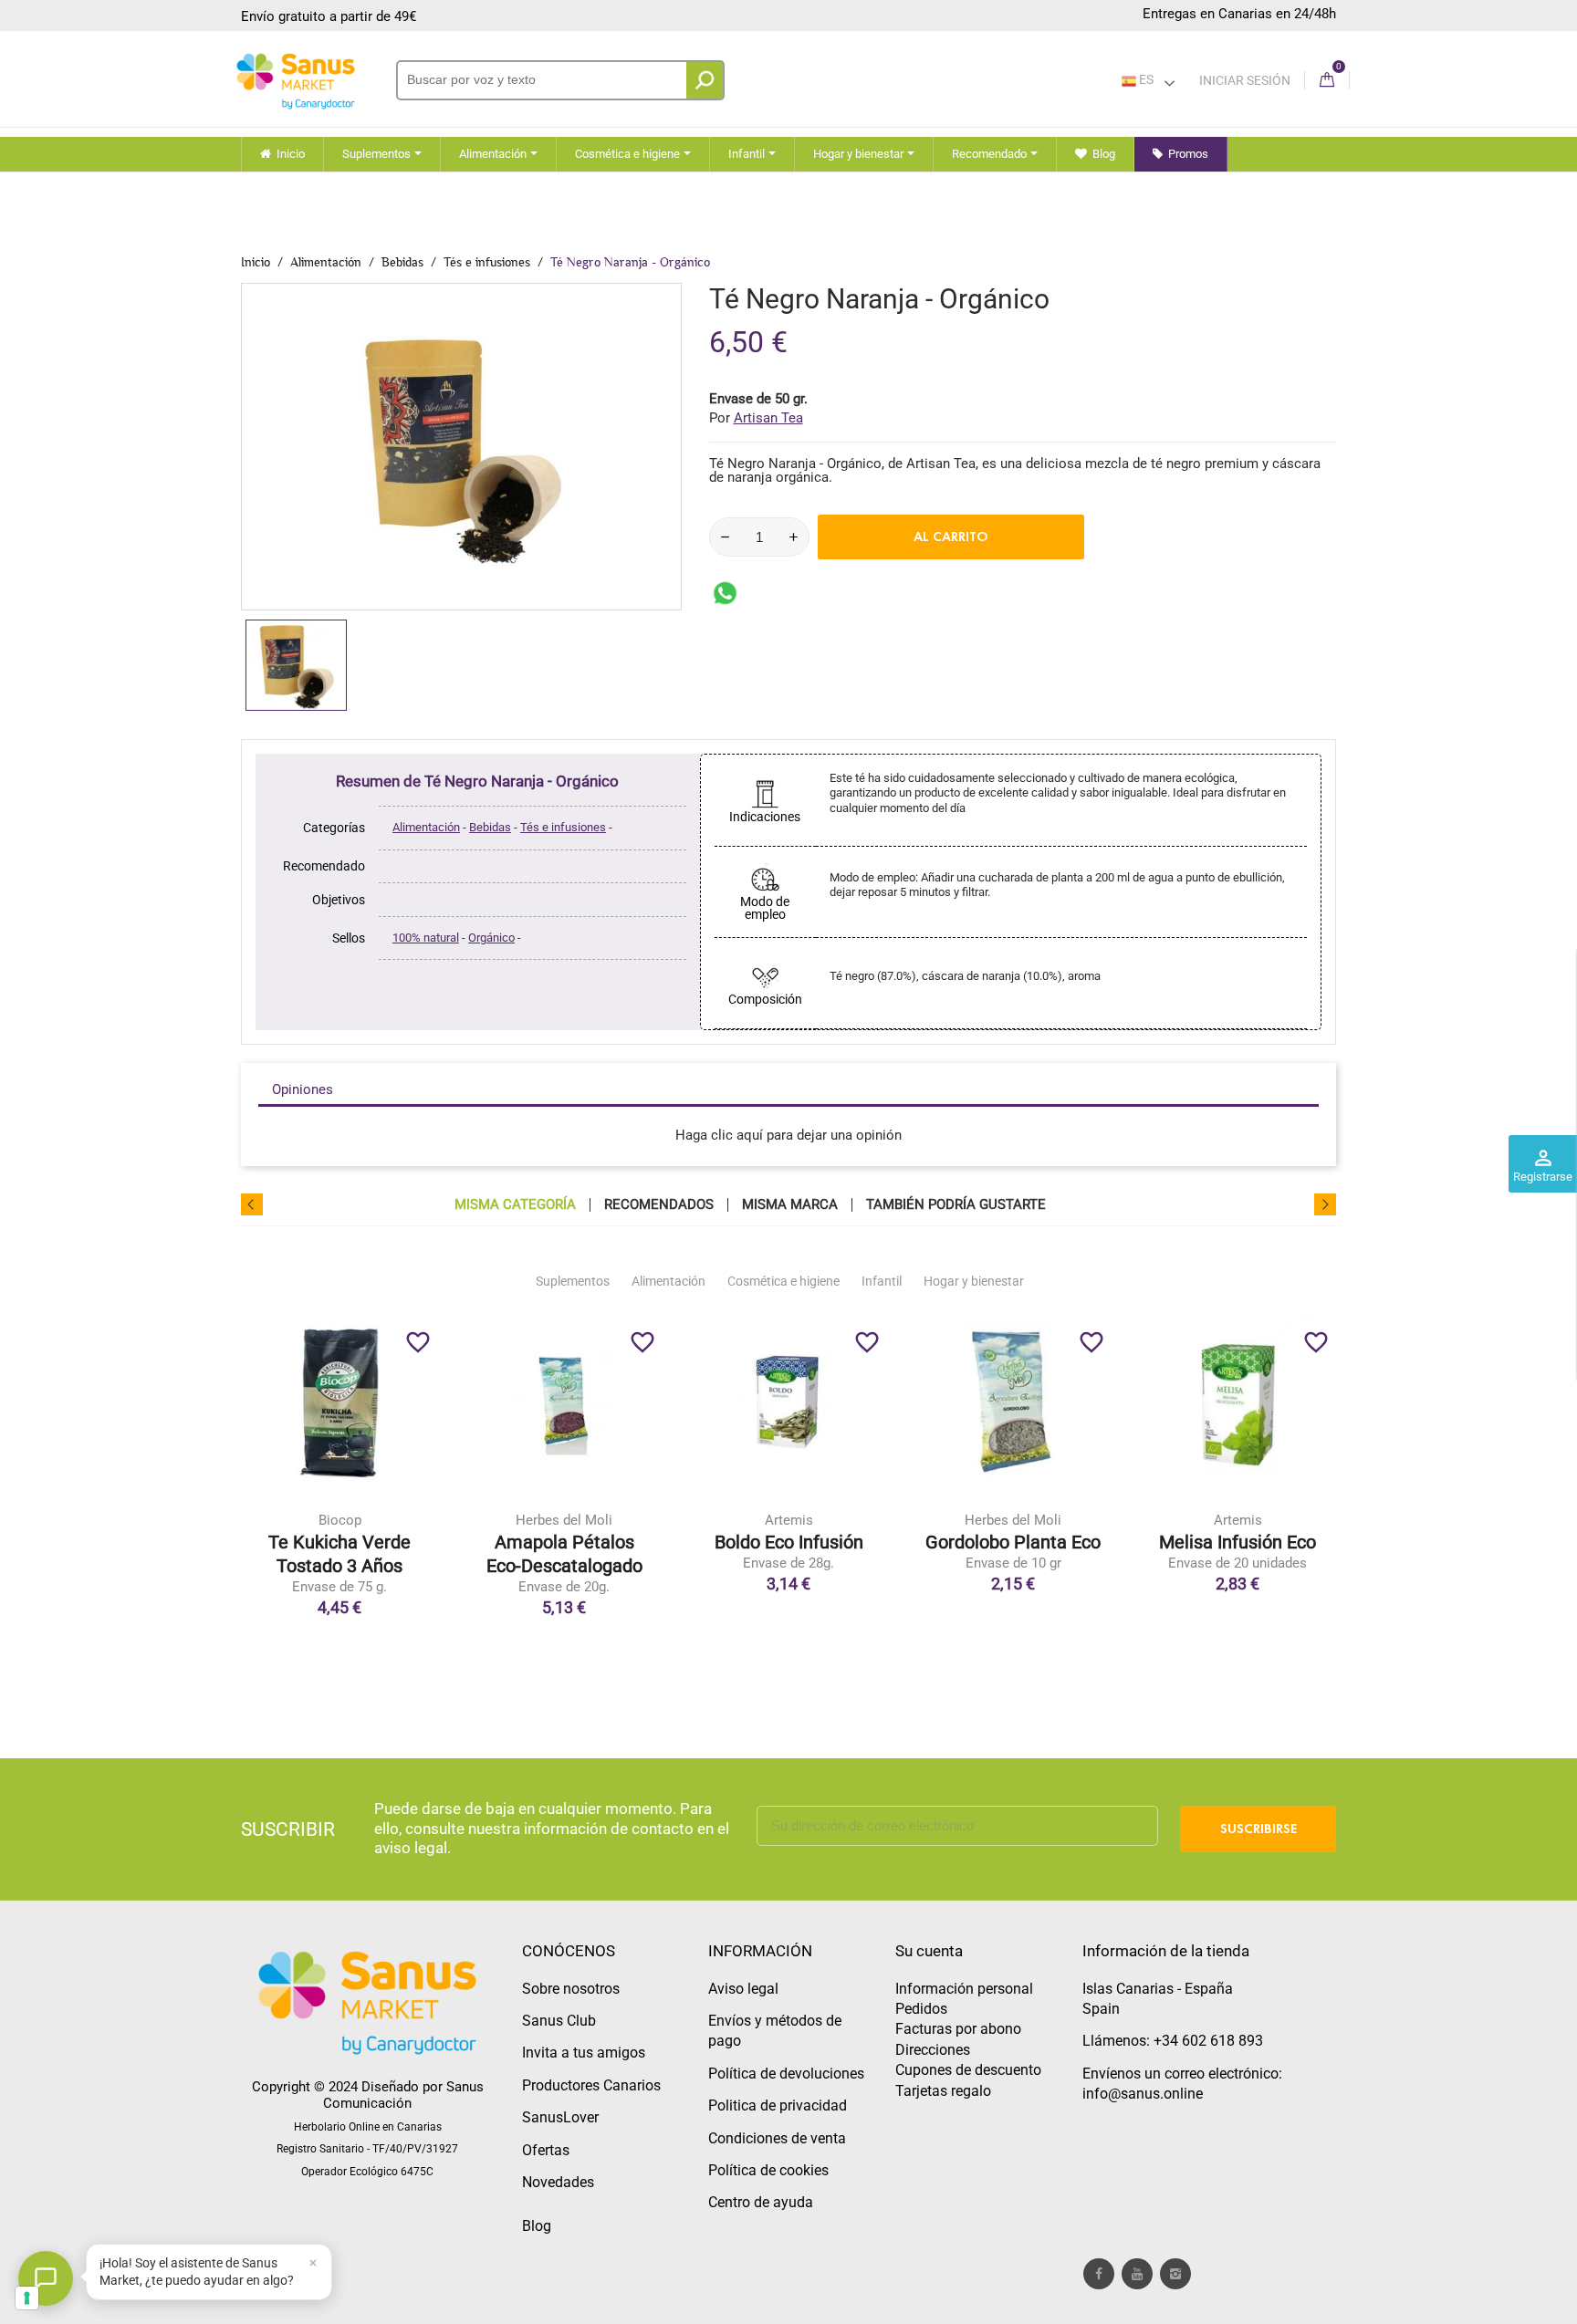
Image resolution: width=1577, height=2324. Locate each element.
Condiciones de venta (777, 2138)
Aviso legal (743, 1989)
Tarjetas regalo (943, 2091)
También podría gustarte (956, 1205)
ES (1145, 79)
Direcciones (933, 2050)
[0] (1327, 81)
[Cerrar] (313, 2263)
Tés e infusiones (563, 827)
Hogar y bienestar (974, 1281)
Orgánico (491, 938)
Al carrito (951, 537)
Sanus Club (559, 2021)
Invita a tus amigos (584, 2053)
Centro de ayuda (761, 2202)
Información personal (964, 1989)
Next (1325, 1204)
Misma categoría (515, 1205)
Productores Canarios (591, 2085)
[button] (209, 2272)
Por (756, 418)
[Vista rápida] (377, 1512)
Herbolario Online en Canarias (368, 2127)
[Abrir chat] (46, 2278)
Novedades (558, 2182)
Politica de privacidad (778, 2105)
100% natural (426, 938)
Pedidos (921, 2009)
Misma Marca (790, 1205)
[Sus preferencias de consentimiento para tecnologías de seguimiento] (27, 2298)
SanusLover (560, 2117)
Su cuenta (929, 1951)
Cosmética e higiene (783, 1281)
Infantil (882, 1281)
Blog (537, 2226)
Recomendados (659, 1205)
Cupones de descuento (968, 2070)
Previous (252, 1204)
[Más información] (415, 1512)
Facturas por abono (958, 2029)
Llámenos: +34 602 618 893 (1173, 2041)
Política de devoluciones (786, 2074)
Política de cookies (768, 2170)
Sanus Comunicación (403, 2095)
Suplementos (573, 1281)
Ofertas (546, 2150)
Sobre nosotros (571, 1989)
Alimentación (426, 827)
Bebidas (490, 827)
